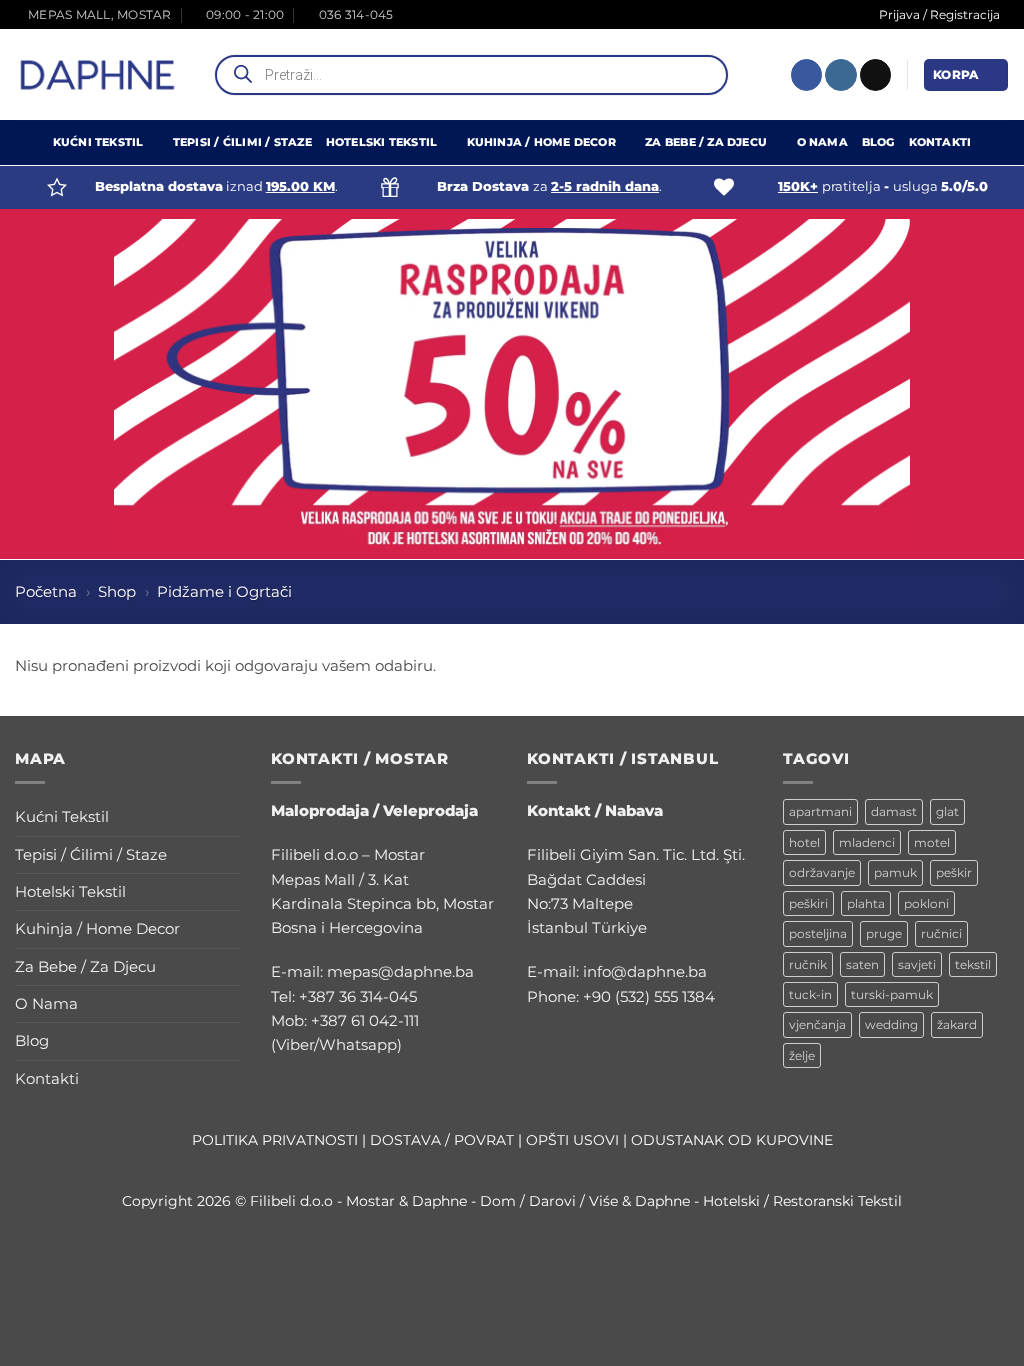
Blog (878, 142)
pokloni (926, 903)
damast (894, 811)
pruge (884, 933)
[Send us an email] (875, 75)
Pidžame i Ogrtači (224, 591)
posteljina (818, 933)
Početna (46, 591)
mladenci (867, 842)
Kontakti (940, 142)
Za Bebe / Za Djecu (706, 142)
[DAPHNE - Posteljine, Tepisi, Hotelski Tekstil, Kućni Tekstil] (98, 75)
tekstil (973, 964)
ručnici (941, 933)
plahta (866, 903)
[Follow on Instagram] (840, 75)
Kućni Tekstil (98, 142)
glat (947, 811)
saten (862, 964)
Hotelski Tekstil (381, 142)
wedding (891, 1024)
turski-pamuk (892, 994)
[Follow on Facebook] (806, 75)
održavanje (822, 872)
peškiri (808, 903)
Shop (117, 591)
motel (932, 842)
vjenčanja (817, 1024)
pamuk (895, 872)
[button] (966, 74)
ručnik (808, 964)
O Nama (822, 142)
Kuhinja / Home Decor (541, 142)
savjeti (917, 964)
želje (802, 1055)
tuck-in (810, 994)
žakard (957, 1024)
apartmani (820, 811)
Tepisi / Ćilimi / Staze (242, 142)
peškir (954, 872)
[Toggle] (229, 817)
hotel (804, 842)
